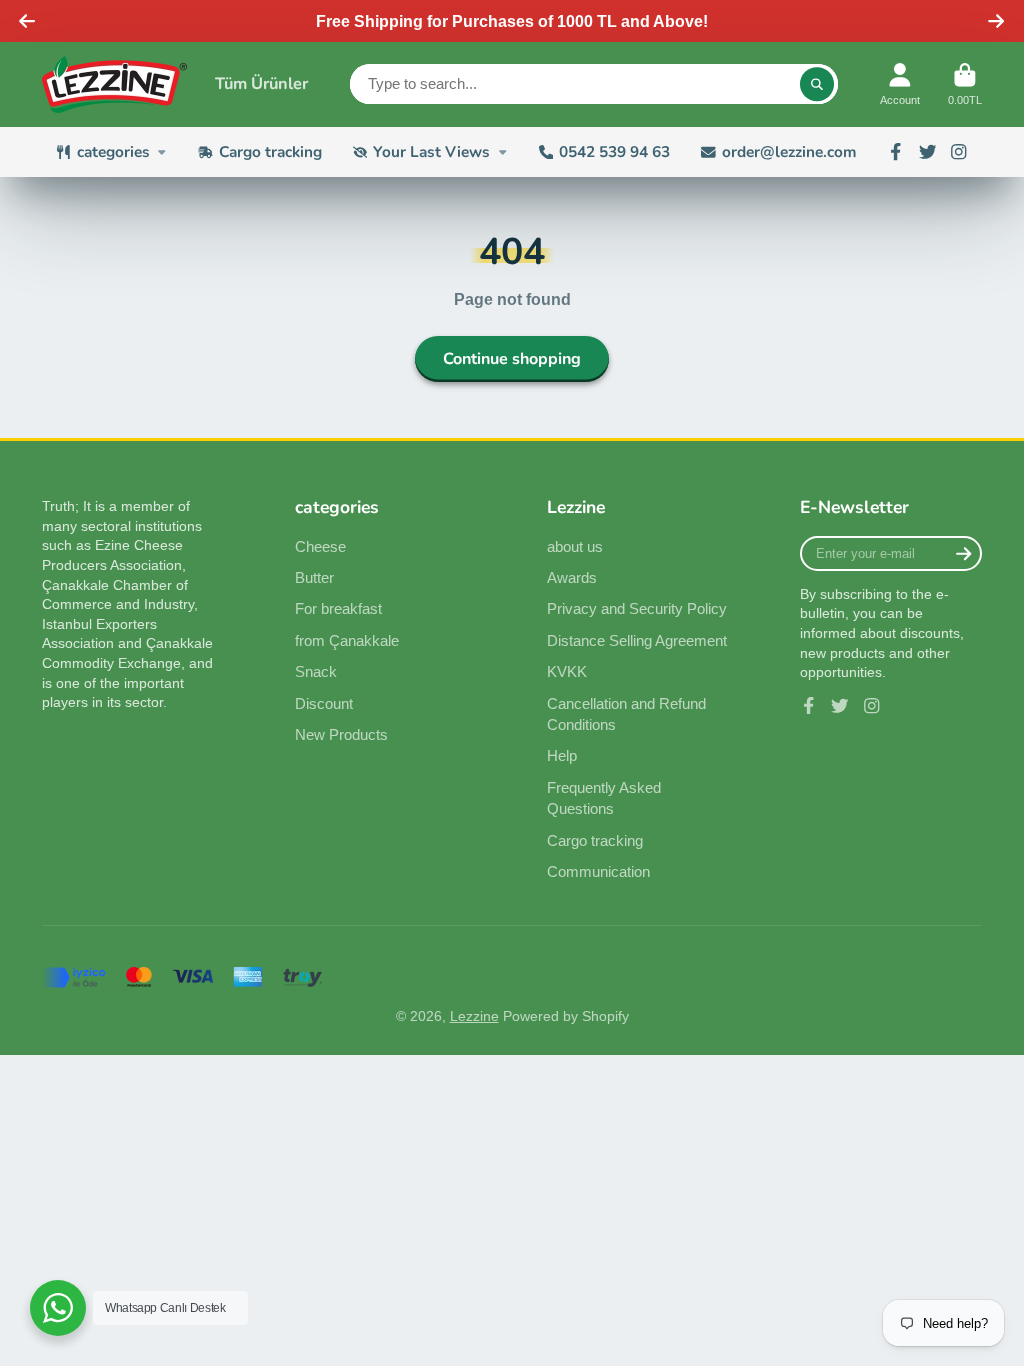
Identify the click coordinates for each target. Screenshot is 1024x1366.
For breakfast (338, 608)
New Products (341, 734)
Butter (314, 577)
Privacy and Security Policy (637, 608)
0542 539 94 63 (614, 151)
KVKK (567, 671)
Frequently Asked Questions (604, 798)
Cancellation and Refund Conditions (626, 714)
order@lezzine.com (789, 151)
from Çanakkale (347, 640)
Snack (316, 671)
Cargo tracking (270, 151)
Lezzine (474, 1016)
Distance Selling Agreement (637, 640)
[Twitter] (928, 152)
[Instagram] (959, 152)
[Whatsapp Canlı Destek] (58, 1308)
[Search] (817, 84)
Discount (324, 703)
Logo (114, 84)
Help (562, 755)
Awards (572, 577)
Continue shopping (512, 359)
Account (900, 84)
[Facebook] (896, 152)
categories (113, 151)
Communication (598, 871)
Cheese (320, 546)
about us (575, 546)
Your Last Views (431, 151)
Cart (965, 84)
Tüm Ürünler (261, 83)
